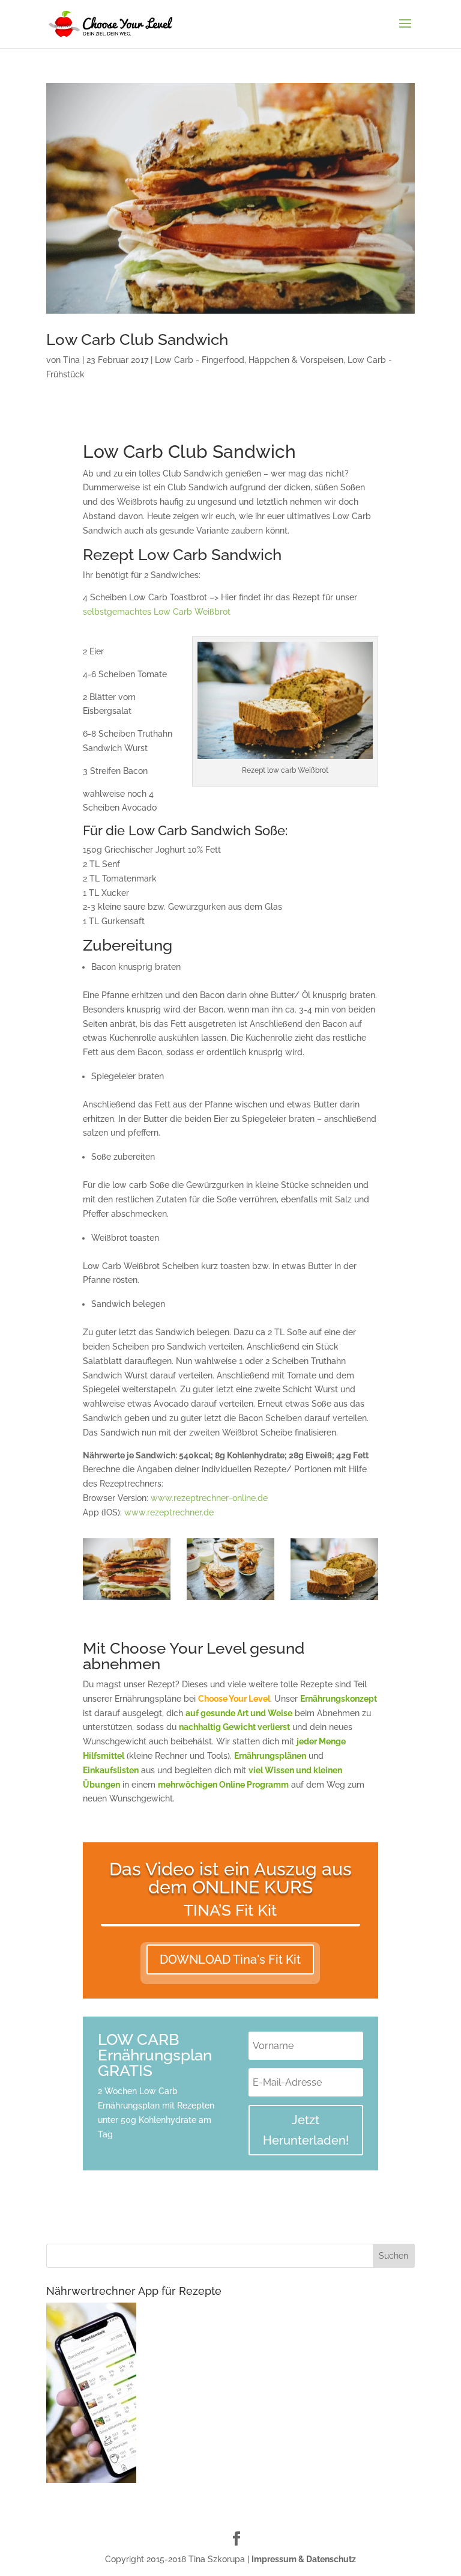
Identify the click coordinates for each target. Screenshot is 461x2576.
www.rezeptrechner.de (169, 1512)
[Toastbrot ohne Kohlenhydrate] (334, 1600)
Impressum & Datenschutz (304, 2559)
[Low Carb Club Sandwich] (230, 1600)
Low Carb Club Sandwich (137, 340)
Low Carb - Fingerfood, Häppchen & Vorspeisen (249, 360)
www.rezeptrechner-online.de (209, 1498)
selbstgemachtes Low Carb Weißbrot (157, 612)
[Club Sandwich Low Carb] (127, 1600)
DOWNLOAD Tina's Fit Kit (230, 1959)
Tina (71, 360)
